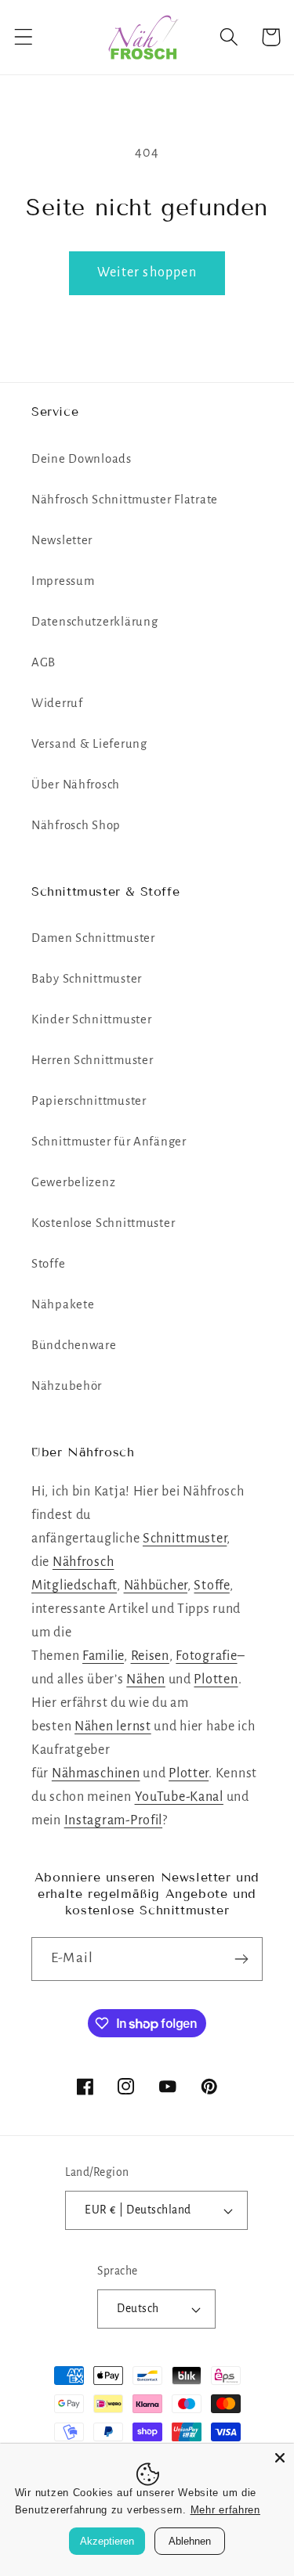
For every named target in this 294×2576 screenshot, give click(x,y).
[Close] (280, 2458)
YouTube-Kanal (179, 1797)
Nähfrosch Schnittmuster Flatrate (125, 500)
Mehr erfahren (225, 2510)
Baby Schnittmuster (87, 979)
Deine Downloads (82, 459)
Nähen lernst (113, 1726)
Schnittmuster (185, 1539)
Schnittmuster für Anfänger (109, 1142)
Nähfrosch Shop (76, 825)
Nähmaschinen (96, 1773)
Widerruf (57, 703)
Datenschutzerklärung (94, 622)
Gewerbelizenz (73, 1182)
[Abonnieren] (241, 1959)
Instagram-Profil (114, 1820)
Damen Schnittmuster (93, 938)
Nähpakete (63, 1304)
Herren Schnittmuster (92, 1060)
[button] (24, 37)
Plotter (189, 1773)
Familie (103, 1656)
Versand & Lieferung (89, 744)
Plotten (216, 1679)
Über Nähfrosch (76, 785)
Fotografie (206, 1656)
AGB (44, 662)
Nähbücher (156, 1586)
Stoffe (48, 1264)
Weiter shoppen (147, 272)
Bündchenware (74, 1345)
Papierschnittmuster (89, 1101)
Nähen (146, 1679)
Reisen (150, 1656)
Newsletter (62, 540)
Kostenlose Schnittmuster (103, 1223)
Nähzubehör (67, 1386)
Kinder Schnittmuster (91, 1019)
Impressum (63, 581)
